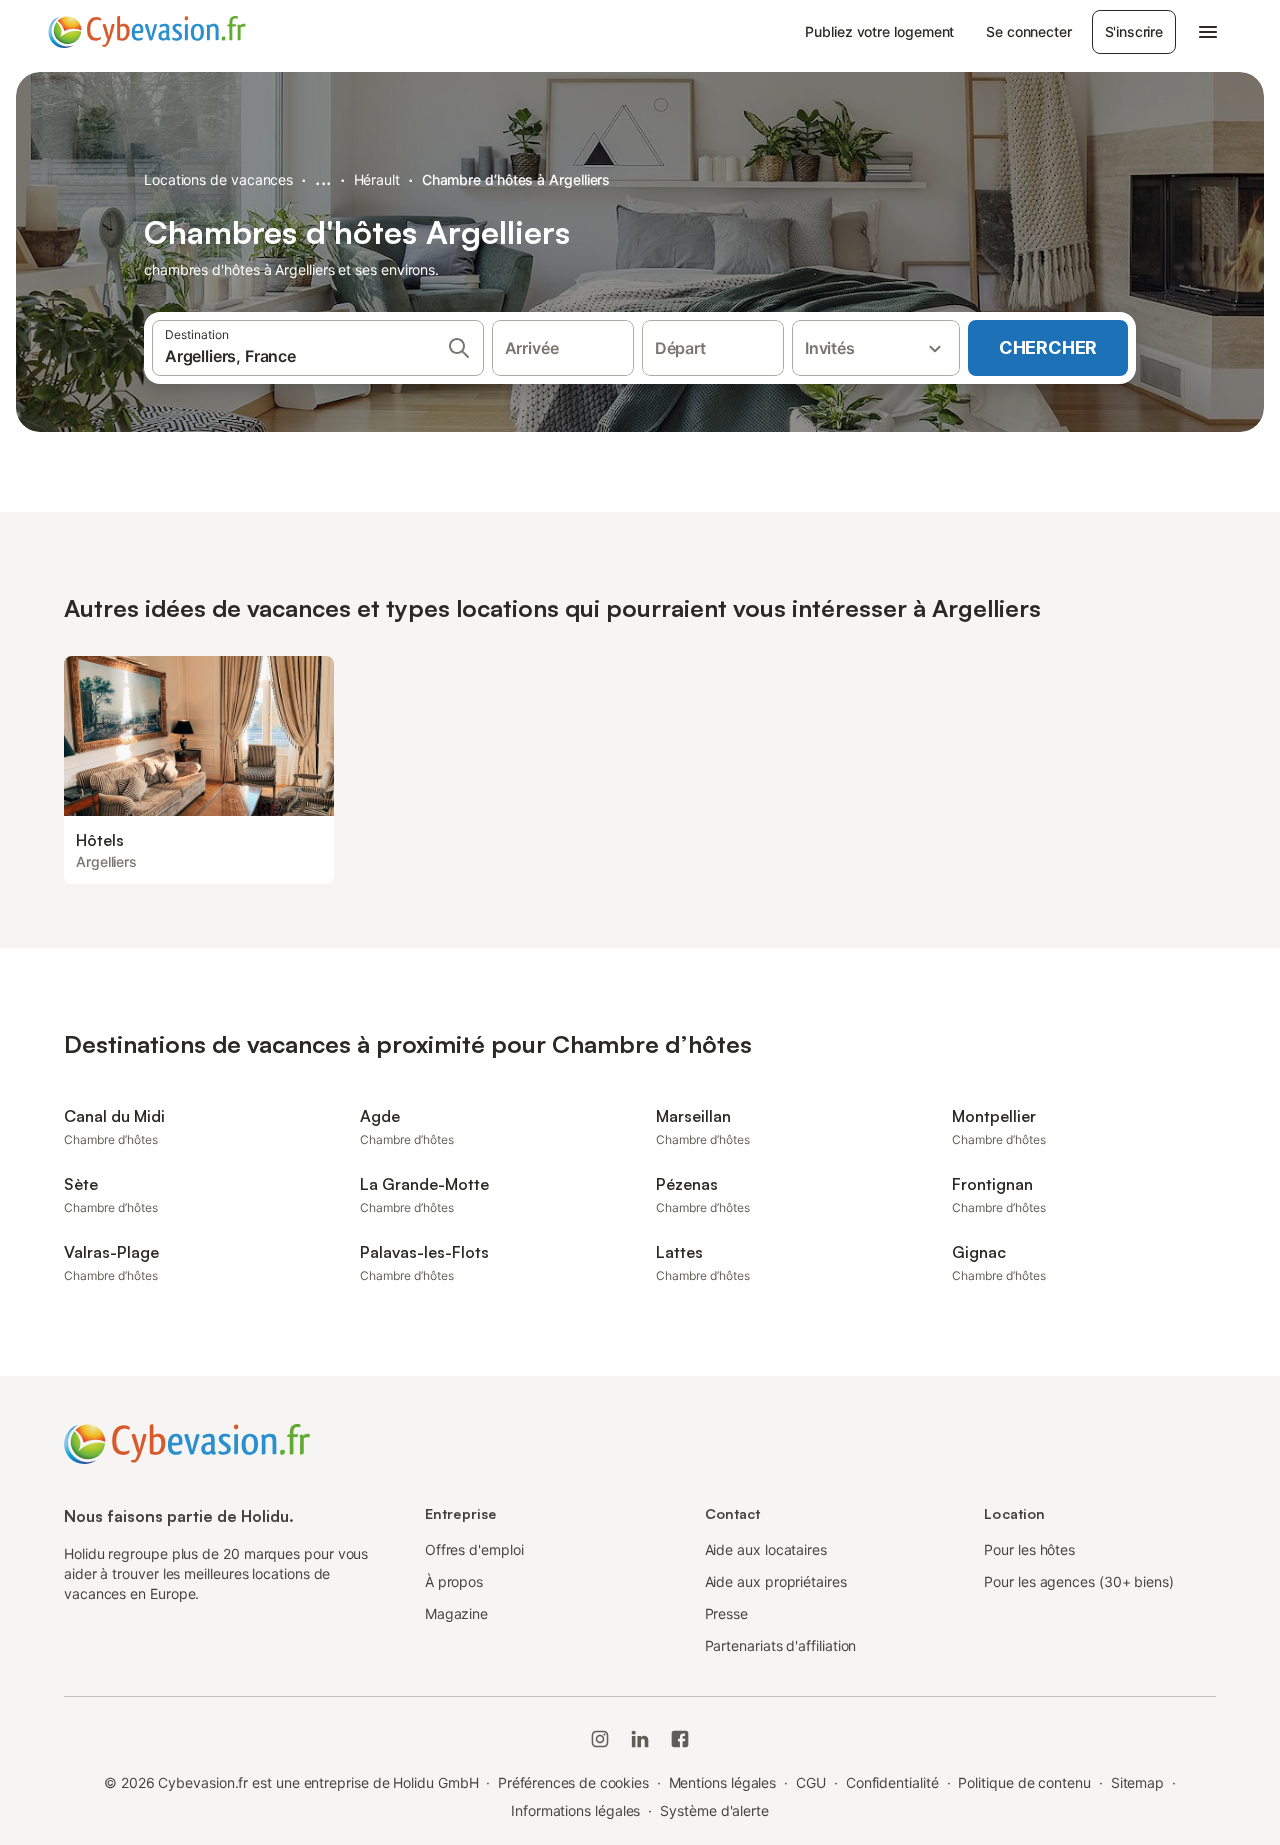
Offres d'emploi (474, 1549)
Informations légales (575, 1810)
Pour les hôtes (1029, 1549)
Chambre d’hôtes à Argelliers (516, 179)
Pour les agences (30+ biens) (1079, 1581)
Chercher (1048, 347)
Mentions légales (723, 1782)
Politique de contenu (1024, 1782)
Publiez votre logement (879, 31)
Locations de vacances (218, 179)
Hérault (377, 179)
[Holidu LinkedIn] (640, 1739)
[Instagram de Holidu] (600, 1739)
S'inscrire (1134, 31)
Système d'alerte (714, 1810)
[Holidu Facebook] (680, 1739)
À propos (454, 1581)
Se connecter (1028, 31)
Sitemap (1137, 1782)
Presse (727, 1613)
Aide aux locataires (766, 1549)
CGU (811, 1782)
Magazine (456, 1613)
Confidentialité (892, 1782)
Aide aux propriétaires (776, 1581)
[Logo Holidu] (147, 32)
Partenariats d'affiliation (781, 1645)
